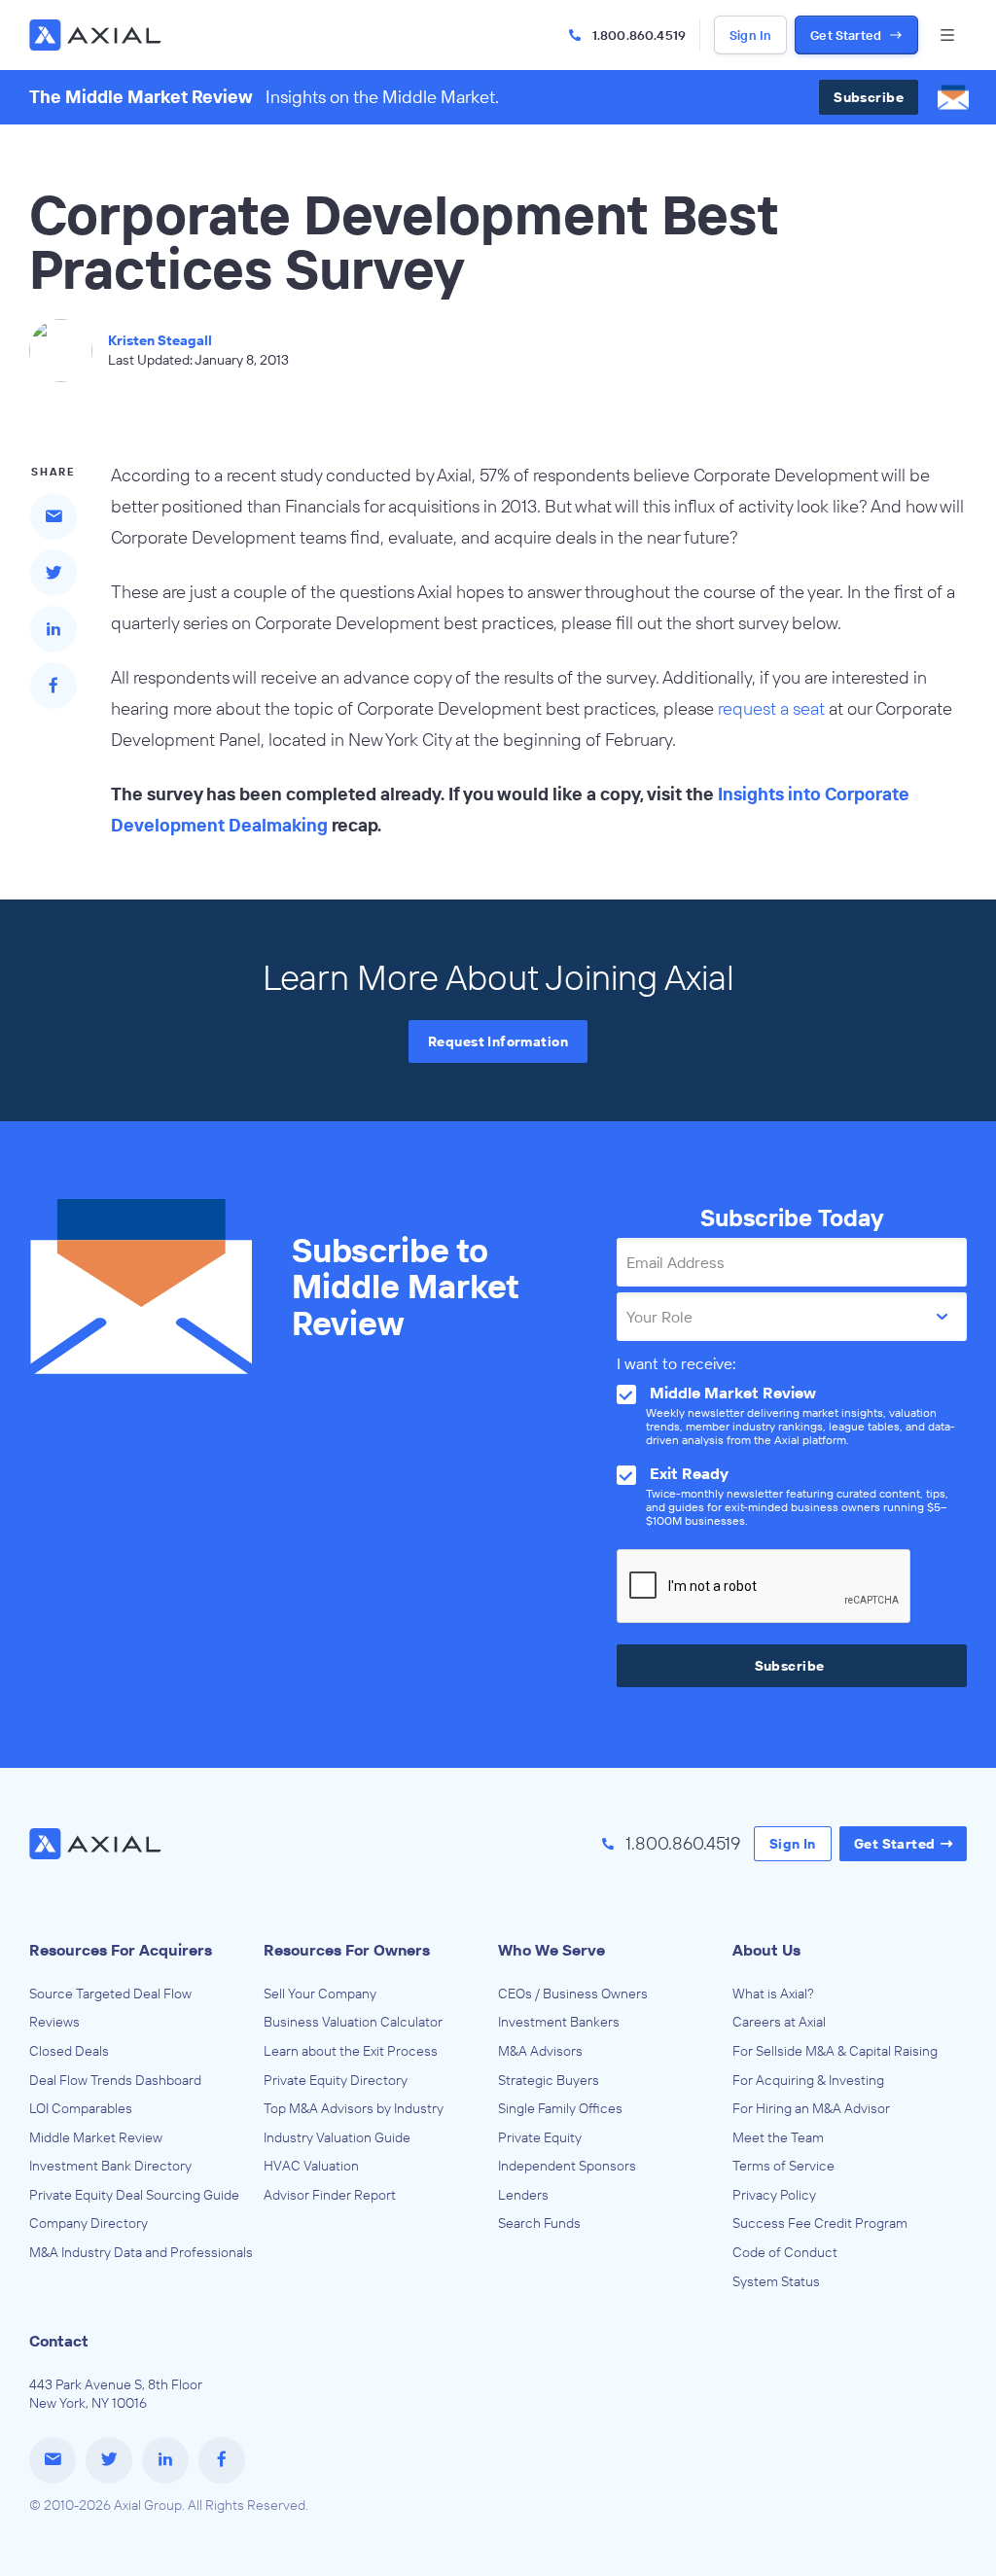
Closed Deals (69, 2051)
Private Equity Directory (336, 2080)
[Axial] (97, 35)
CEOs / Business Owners (573, 1994)
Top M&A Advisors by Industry (354, 2108)
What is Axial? (773, 1994)
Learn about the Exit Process (351, 2051)
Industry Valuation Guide (337, 2137)
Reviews (54, 2022)
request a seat (771, 708)
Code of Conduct (785, 2252)
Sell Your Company (320, 1994)
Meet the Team (778, 2137)
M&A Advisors (540, 2051)
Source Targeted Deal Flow (110, 1994)
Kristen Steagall (160, 340)
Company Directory (89, 2223)
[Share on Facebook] (53, 686)
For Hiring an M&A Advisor (811, 2108)
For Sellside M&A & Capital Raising (835, 2051)
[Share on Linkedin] (53, 629)
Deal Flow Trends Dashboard (115, 2080)
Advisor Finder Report (330, 2195)
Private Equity (540, 2137)
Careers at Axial (779, 2022)
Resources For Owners (347, 1950)
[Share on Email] (53, 516)
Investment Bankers (559, 2022)
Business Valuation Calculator (353, 2022)
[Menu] (947, 35)
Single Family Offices (560, 2108)
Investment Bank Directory (110, 2166)
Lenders (523, 2195)
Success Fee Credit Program (820, 2223)
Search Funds (539, 2223)
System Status (776, 2281)
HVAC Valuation (311, 2166)
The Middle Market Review (141, 97)
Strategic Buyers (549, 2080)
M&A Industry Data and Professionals (141, 2252)
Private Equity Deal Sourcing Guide (134, 2195)
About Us (766, 1950)
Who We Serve (551, 1950)
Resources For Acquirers (121, 1950)
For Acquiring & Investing (808, 2080)
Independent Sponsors (567, 2166)
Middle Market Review (96, 2137)
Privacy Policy (774, 2195)
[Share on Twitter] (53, 573)
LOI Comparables (81, 2108)
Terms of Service (783, 2166)
